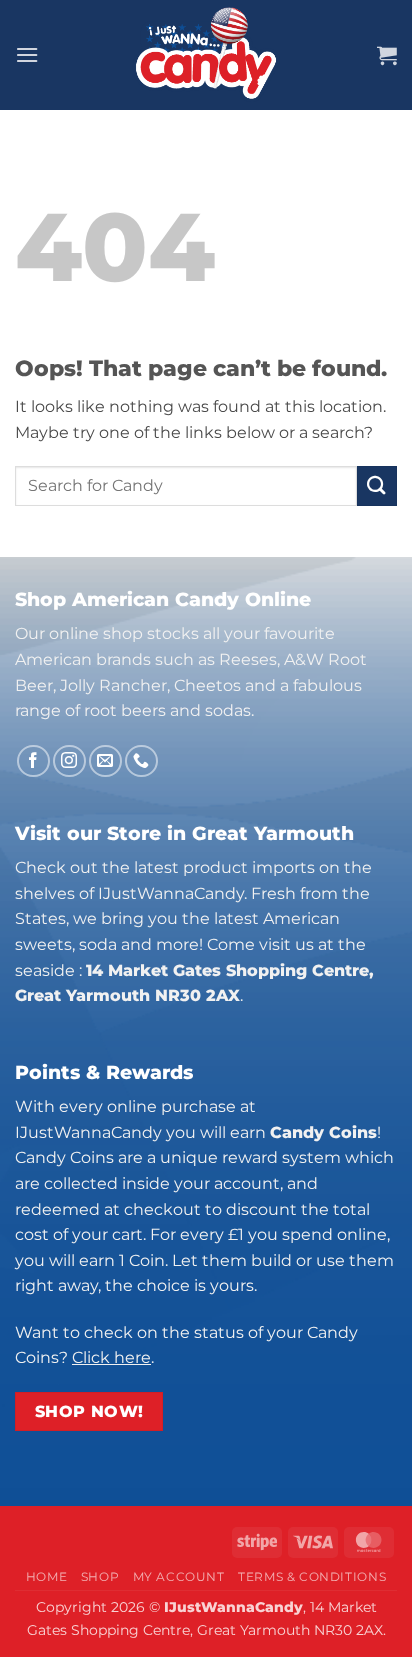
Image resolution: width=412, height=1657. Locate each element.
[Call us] (141, 761)
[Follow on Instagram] (69, 761)
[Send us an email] (105, 761)
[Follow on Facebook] (33, 761)
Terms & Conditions (312, 1576)
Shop (100, 1576)
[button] (27, 54)
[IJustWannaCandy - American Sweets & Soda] (206, 55)
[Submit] (377, 485)
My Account (179, 1576)
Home (46, 1576)
